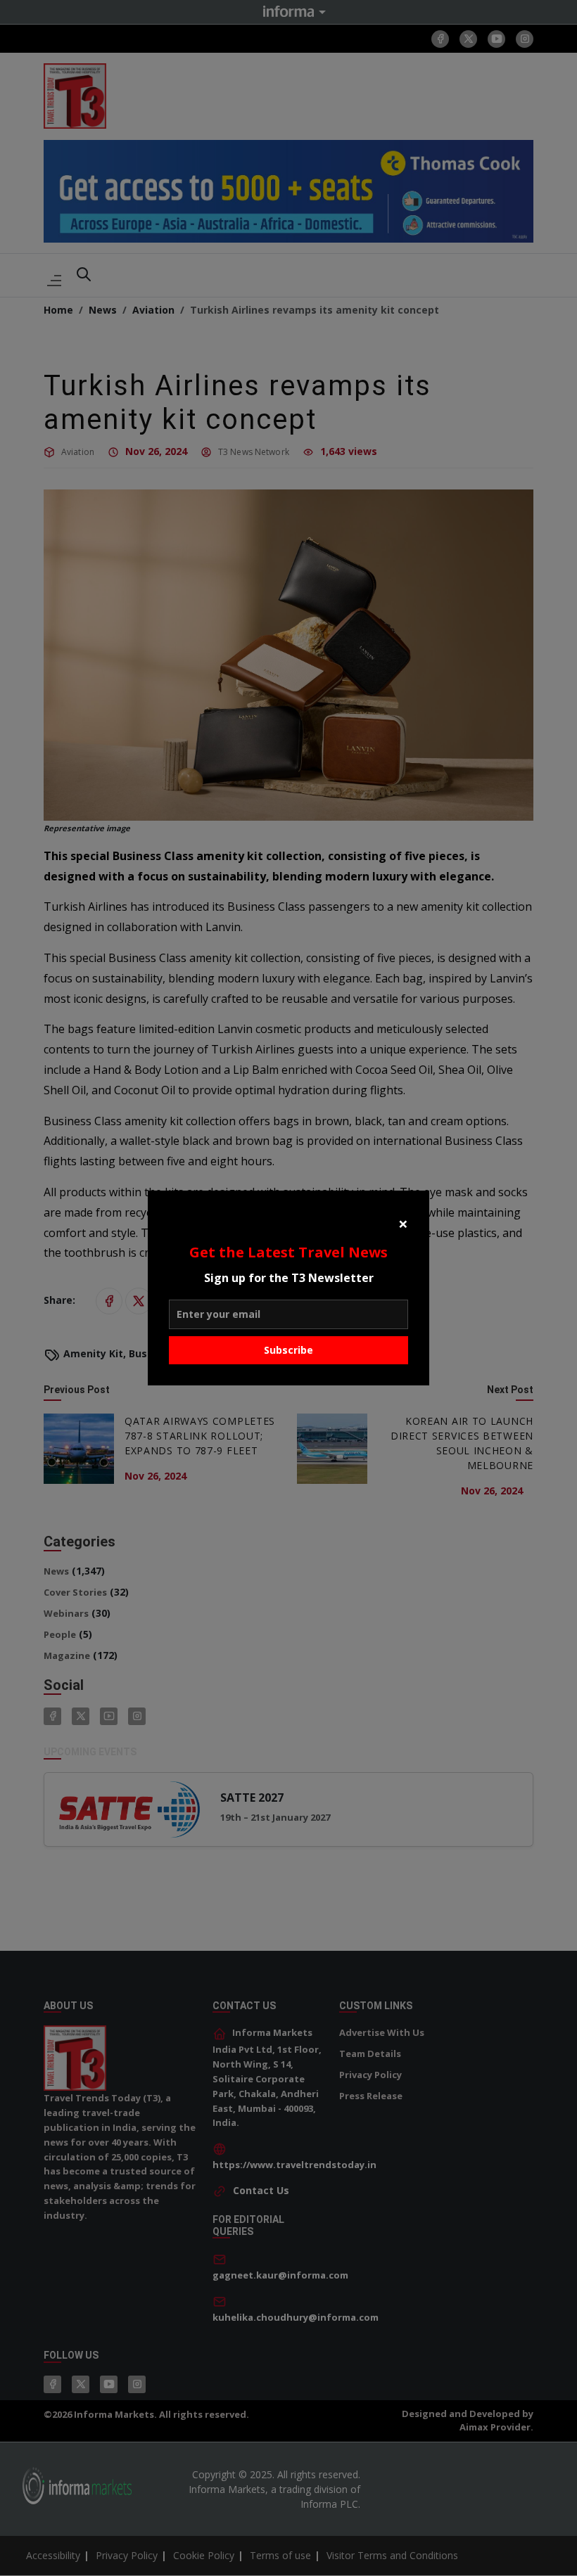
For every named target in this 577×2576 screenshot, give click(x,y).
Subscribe (288, 1350)
